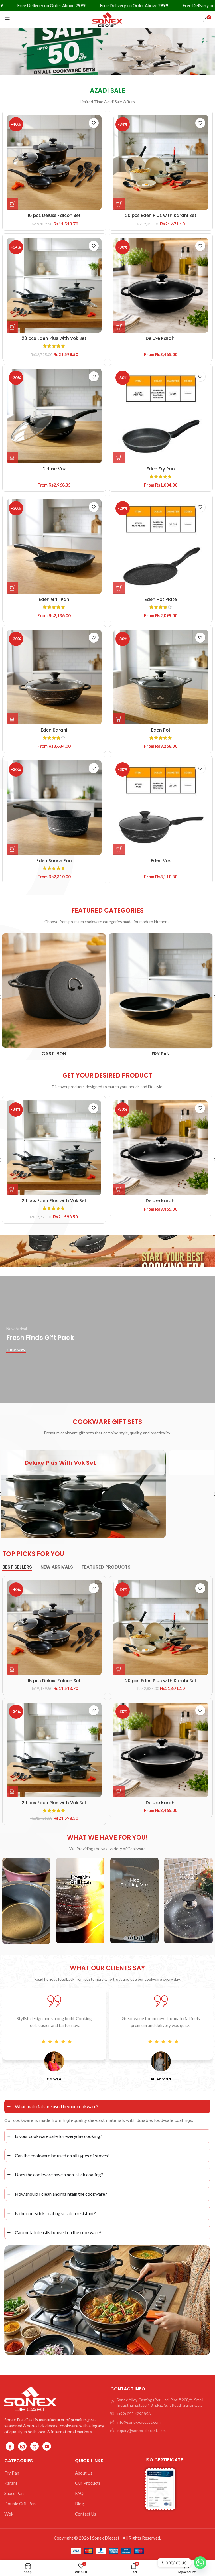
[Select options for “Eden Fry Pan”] (119, 458)
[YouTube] (47, 2446)
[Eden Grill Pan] (54, 547)
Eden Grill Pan (54, 599)
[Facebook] (10, 2446)
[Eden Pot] (161, 677)
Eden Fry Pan (161, 469)
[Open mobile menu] (7, 19)
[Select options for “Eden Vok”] (119, 849)
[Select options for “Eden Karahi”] (13, 719)
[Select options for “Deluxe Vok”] (13, 458)
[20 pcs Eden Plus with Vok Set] (54, 285)
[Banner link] (107, 1494)
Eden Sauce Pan (54, 861)
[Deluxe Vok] (54, 416)
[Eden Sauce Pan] (54, 808)
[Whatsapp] (200, 2563)
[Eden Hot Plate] (161, 547)
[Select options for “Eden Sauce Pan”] (13, 849)
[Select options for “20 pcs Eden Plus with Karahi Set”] (119, 204)
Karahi (11, 2483)
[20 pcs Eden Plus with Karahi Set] (161, 162)
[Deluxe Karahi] (161, 285)
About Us (84, 2473)
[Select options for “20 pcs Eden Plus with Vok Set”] (13, 327)
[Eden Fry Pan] (161, 416)
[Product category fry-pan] (161, 997)
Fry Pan (12, 2473)
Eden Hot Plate (161, 599)
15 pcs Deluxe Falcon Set (54, 215)
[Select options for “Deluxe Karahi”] (119, 327)
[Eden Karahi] (54, 677)
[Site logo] (108, 19)
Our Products (88, 2483)
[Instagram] (22, 2446)
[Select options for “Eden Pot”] (119, 719)
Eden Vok (161, 861)
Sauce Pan (14, 2493)
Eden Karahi (54, 730)
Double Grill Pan (20, 2504)
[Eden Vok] (161, 808)
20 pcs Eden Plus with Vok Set (54, 338)
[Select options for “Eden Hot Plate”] (119, 588)
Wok (9, 2514)
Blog (80, 2504)
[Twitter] (35, 2446)
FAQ (79, 2493)
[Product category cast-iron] (54, 997)
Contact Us (86, 2514)
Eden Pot (161, 730)
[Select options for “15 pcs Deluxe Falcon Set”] (13, 204)
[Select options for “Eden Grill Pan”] (13, 588)
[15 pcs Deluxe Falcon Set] (54, 162)
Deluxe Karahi (161, 338)
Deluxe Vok (54, 469)
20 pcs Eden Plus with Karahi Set (161, 215)
